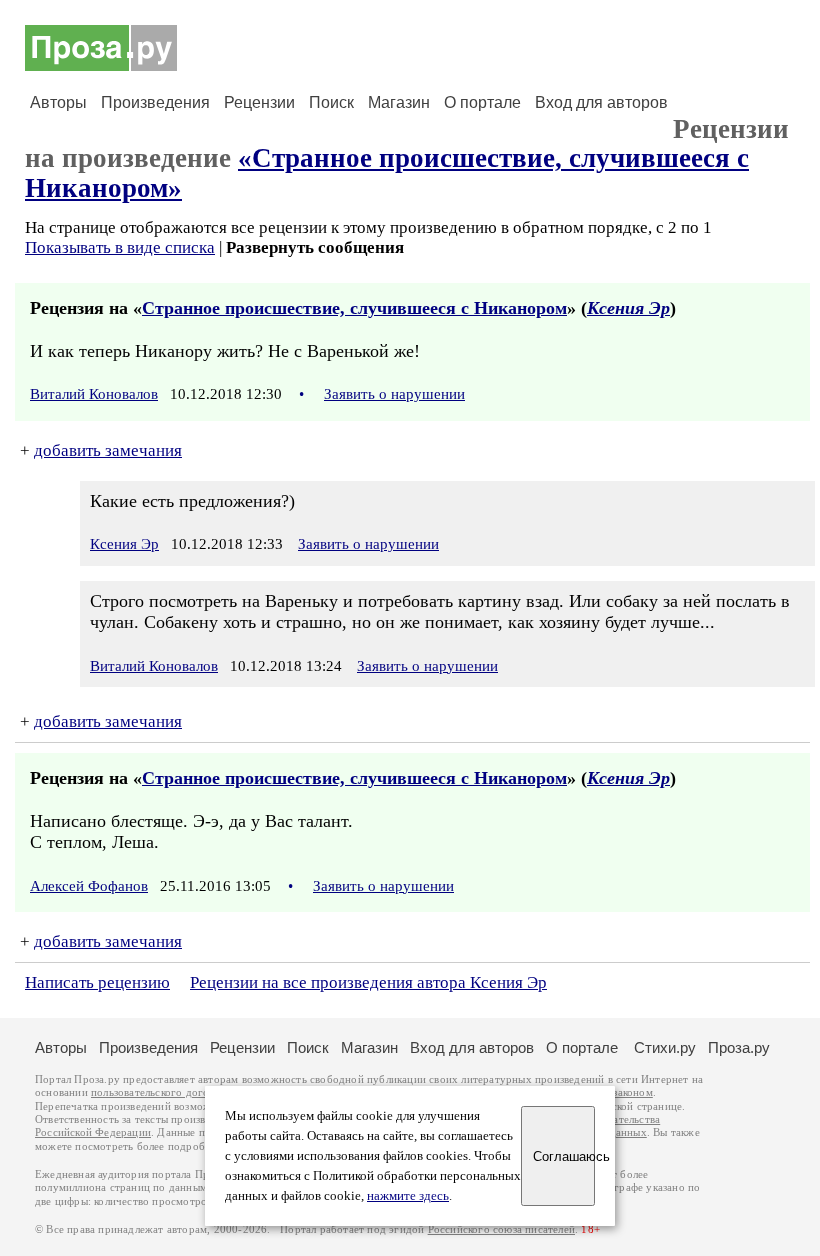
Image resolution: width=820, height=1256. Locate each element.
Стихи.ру (665, 1047)
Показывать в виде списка (120, 247)
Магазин (399, 102)
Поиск (331, 102)
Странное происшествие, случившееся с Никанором (354, 308)
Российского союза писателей (501, 1229)
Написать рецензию (97, 982)
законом (632, 1092)
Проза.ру (739, 1047)
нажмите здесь (408, 1196)
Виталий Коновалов (94, 394)
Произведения (155, 102)
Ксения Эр (628, 308)
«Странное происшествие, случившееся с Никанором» (387, 172)
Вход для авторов (601, 102)
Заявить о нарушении (394, 394)
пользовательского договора (161, 1092)
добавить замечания (108, 450)
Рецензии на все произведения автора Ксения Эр (368, 982)
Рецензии (259, 102)
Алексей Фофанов (89, 886)
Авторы (58, 102)
